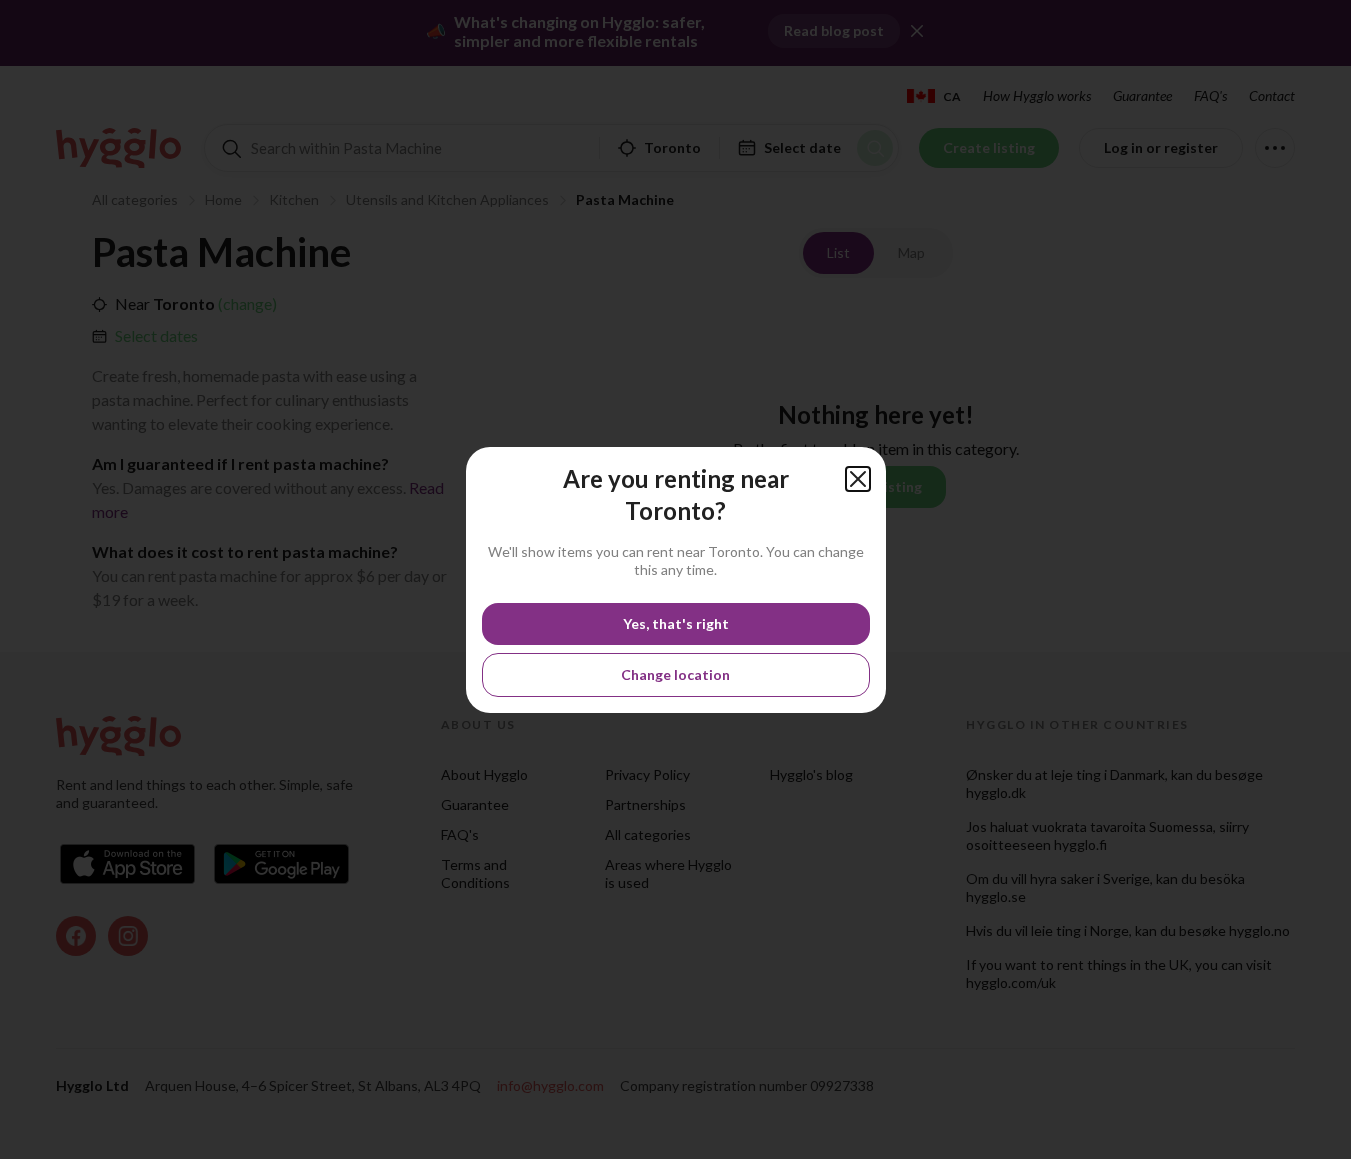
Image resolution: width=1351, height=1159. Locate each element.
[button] (858, 479)
